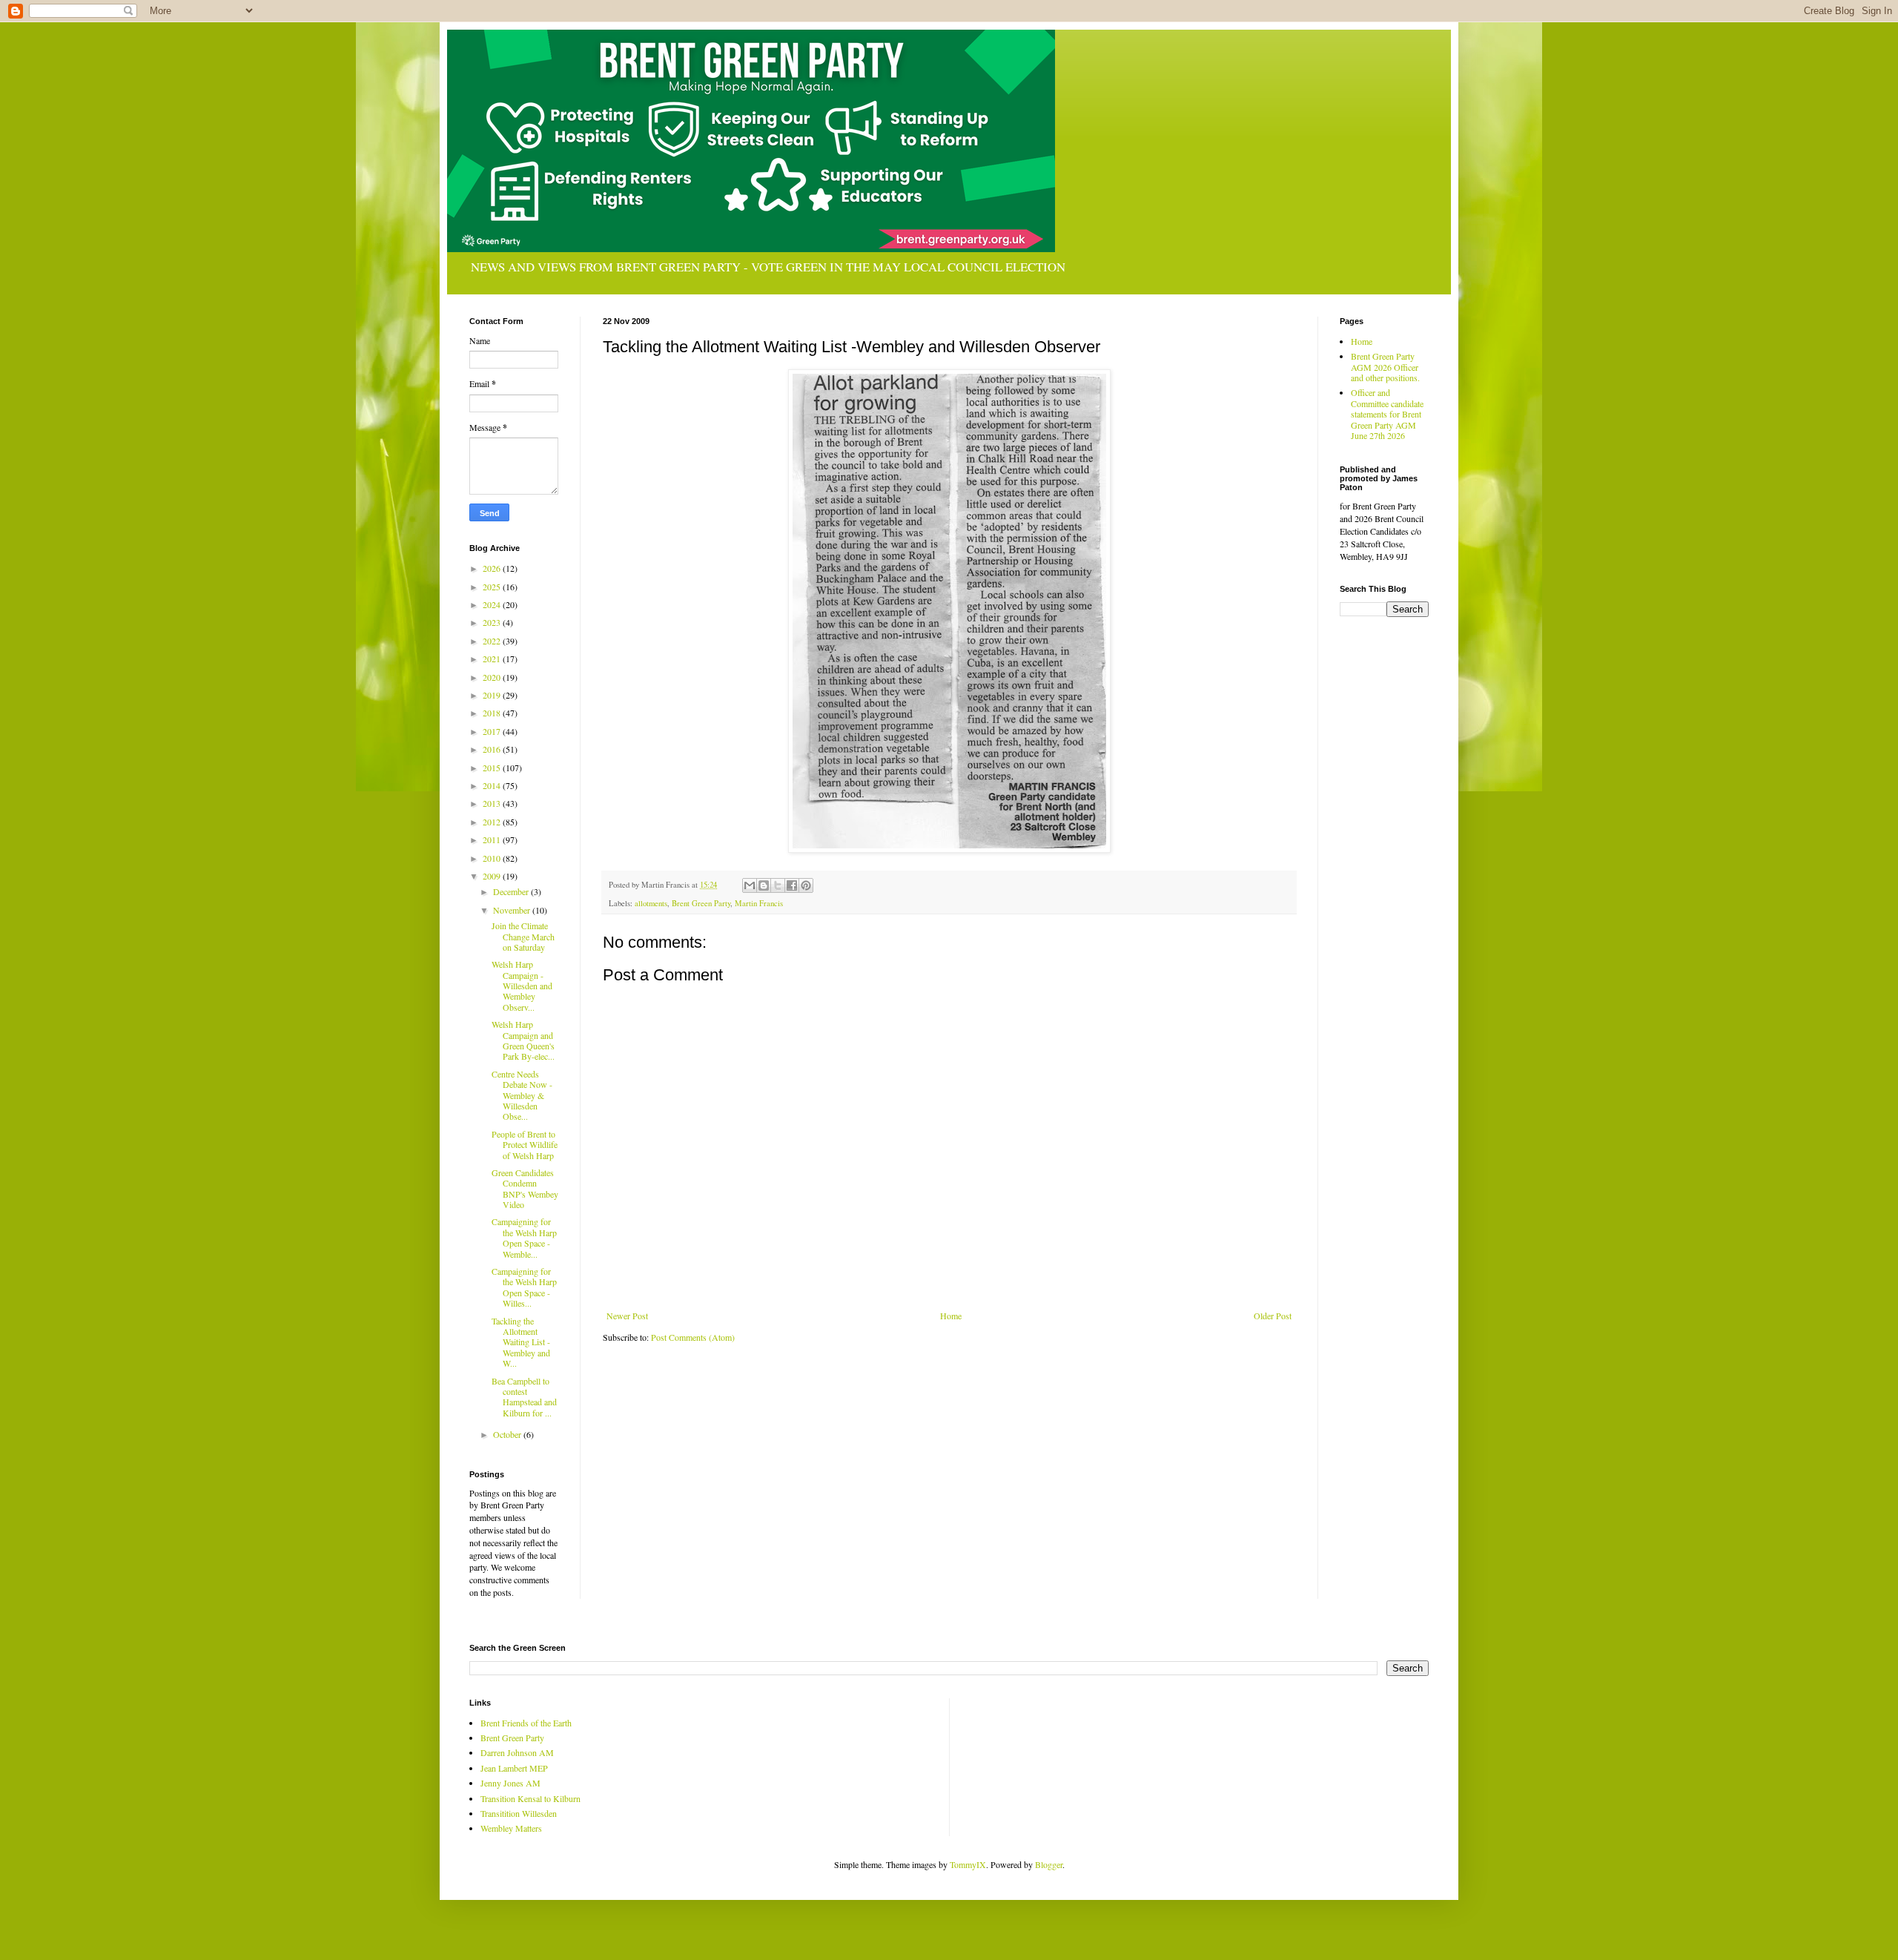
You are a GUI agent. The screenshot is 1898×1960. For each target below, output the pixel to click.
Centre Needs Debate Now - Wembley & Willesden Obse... (522, 1095)
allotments (651, 903)
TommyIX (968, 1864)
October (508, 1434)
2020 (493, 677)
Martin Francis (759, 903)
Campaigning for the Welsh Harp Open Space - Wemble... (524, 1237)
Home (951, 1316)
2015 (493, 768)
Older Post (1273, 1316)
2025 (493, 587)
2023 (493, 622)
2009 (493, 876)
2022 (493, 641)
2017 (493, 731)
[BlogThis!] (764, 885)
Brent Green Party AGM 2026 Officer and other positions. (1385, 367)
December (512, 891)
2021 (493, 659)
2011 (493, 839)
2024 (493, 604)
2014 (493, 785)
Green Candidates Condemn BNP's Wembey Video (525, 1188)
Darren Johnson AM (517, 1752)
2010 (493, 858)
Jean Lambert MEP (514, 1768)
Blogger (1049, 1864)
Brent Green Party (701, 903)
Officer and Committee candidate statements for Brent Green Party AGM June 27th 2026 (1387, 414)
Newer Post (627, 1316)
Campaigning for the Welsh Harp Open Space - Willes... (524, 1287)
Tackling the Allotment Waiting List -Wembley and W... (521, 1342)
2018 (493, 713)
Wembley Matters (511, 1828)
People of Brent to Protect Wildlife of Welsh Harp (525, 1145)
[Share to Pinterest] (806, 885)
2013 (493, 803)
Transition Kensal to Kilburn (530, 1798)
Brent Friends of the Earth (526, 1723)
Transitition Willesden (519, 1813)
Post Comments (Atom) (693, 1337)
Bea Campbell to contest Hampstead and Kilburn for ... (524, 1397)
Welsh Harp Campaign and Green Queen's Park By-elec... (523, 1040)
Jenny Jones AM (510, 1783)
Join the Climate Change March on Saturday (523, 936)
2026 (493, 568)
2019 (493, 695)
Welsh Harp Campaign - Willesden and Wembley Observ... (522, 986)
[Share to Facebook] (792, 885)
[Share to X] (778, 885)
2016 (493, 749)
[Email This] (750, 885)
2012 (493, 822)
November (513, 910)
